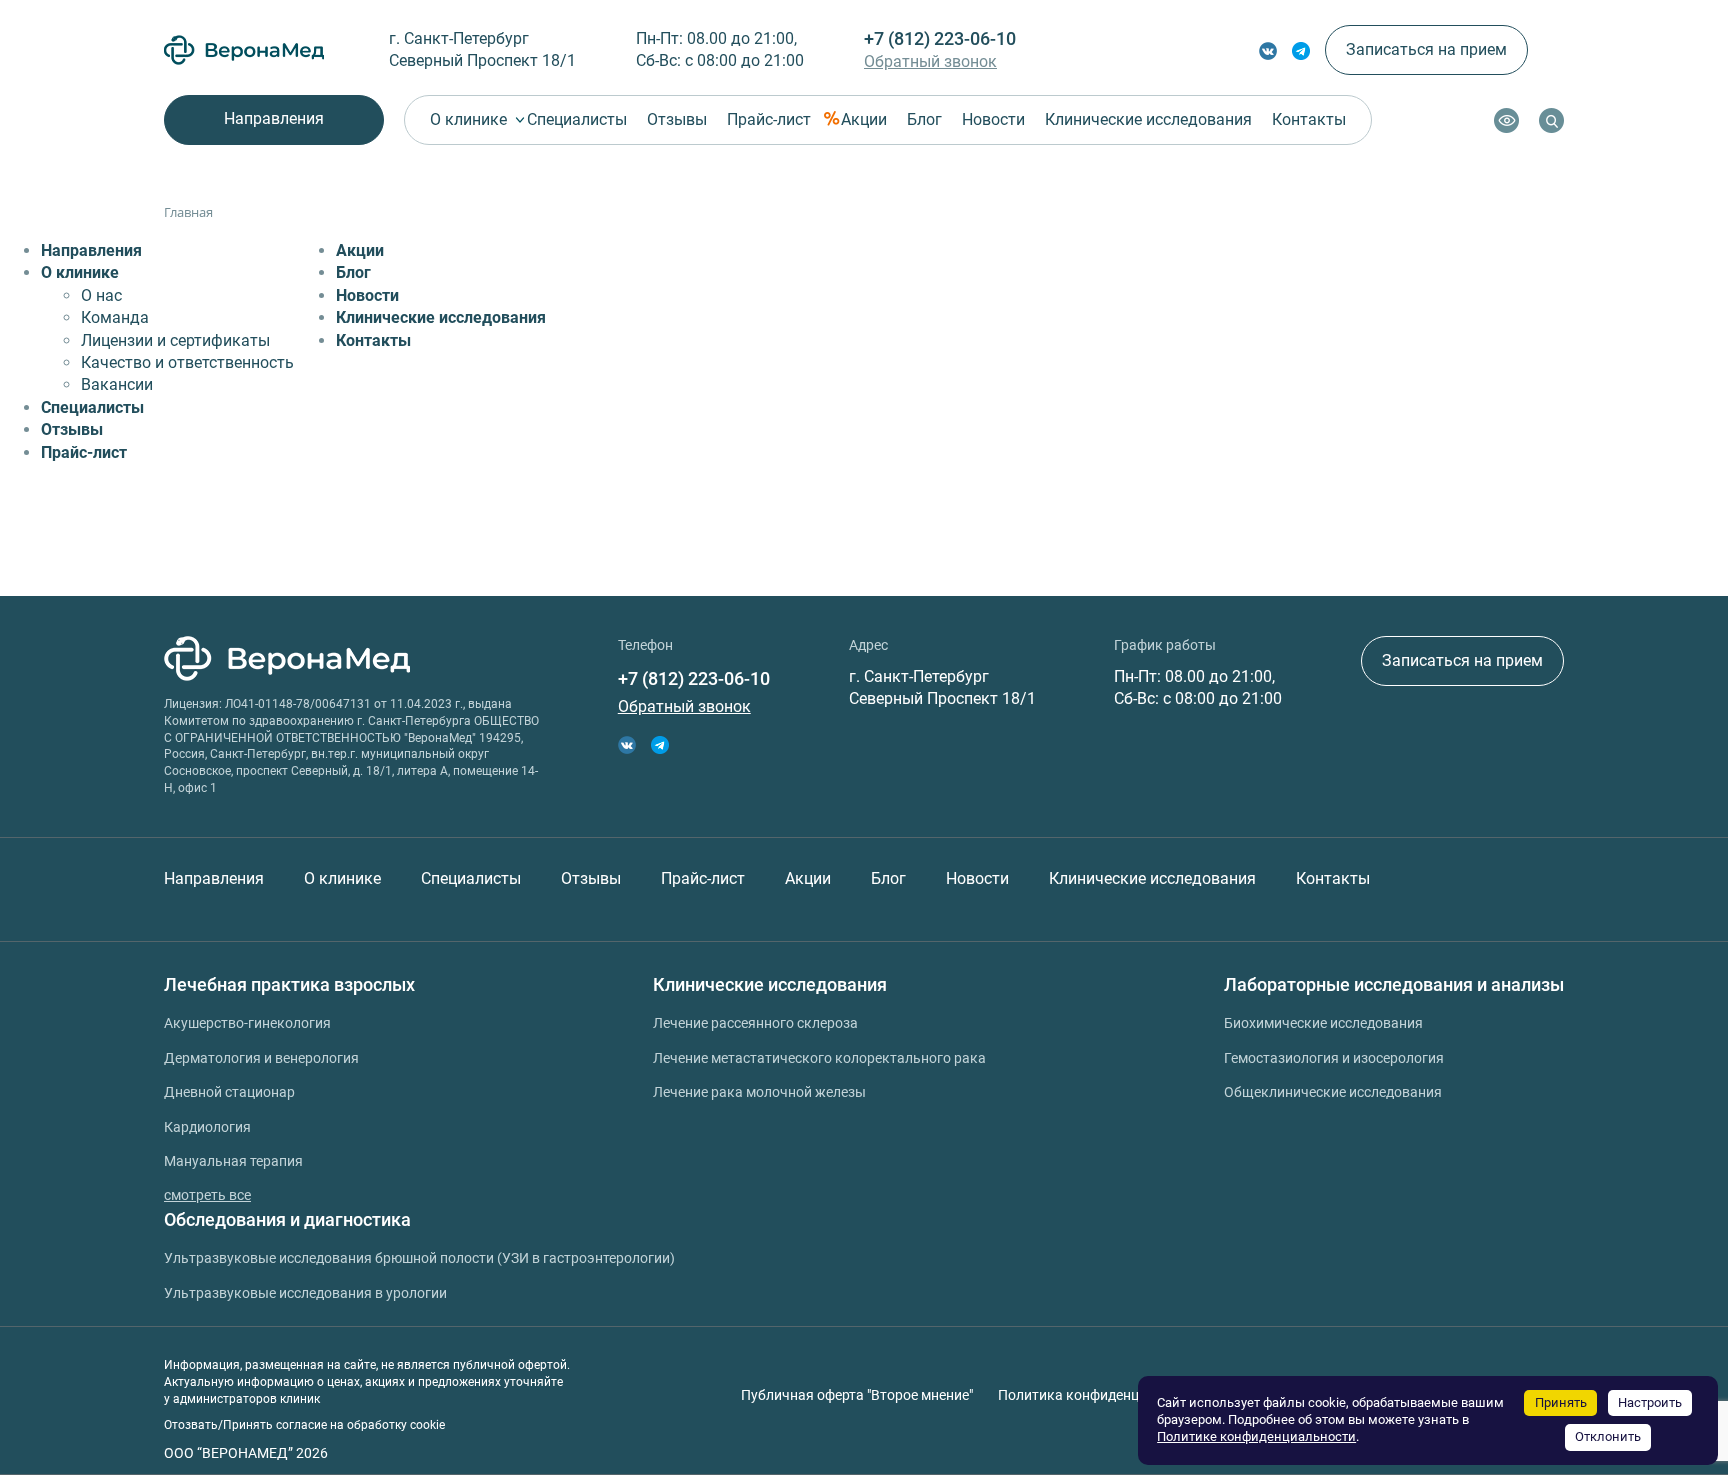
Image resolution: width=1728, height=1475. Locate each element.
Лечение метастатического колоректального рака (819, 1058)
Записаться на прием (1426, 49)
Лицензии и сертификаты (175, 340)
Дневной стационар (229, 1092)
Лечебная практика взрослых (289, 984)
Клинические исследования (1148, 119)
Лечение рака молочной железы (759, 1092)
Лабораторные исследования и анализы (1394, 984)
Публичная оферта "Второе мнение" (857, 1395)
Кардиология (207, 1127)
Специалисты (577, 119)
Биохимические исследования (1323, 1023)
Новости (993, 119)
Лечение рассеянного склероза (755, 1023)
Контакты (1309, 119)
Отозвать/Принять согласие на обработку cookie (304, 1425)
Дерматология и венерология (261, 1058)
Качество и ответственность (187, 362)
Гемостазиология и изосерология (1334, 1058)
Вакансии (117, 384)
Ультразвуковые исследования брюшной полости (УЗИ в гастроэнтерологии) (419, 1258)
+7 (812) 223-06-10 (940, 38)
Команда (115, 317)
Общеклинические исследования (1333, 1092)
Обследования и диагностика (287, 1219)
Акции (864, 119)
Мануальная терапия (233, 1161)
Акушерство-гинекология (247, 1023)
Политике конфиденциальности (1256, 1436)
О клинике (468, 119)
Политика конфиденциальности (1103, 1395)
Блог (924, 119)
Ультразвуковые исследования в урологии (305, 1293)
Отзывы (677, 119)
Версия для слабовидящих (1506, 120)
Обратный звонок (930, 61)
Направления (274, 118)
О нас (101, 295)
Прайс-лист (769, 119)
